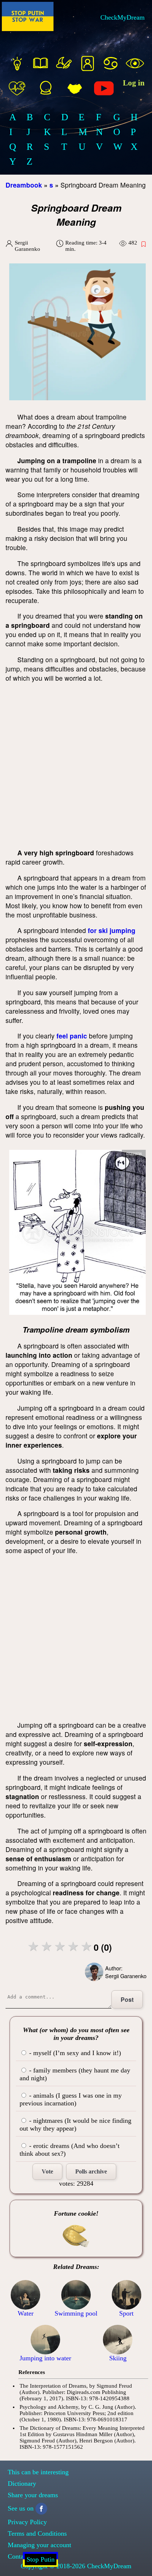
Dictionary (22, 2484)
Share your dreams (33, 2495)
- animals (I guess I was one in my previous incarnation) (71, 2099)
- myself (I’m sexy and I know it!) (74, 2053)
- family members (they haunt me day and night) (75, 2074)
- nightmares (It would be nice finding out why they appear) (75, 2124)
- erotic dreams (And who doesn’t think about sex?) (70, 2150)
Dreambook (24, 185)
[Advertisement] (76, 765)
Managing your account (39, 2545)
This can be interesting (38, 2472)
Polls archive (91, 2171)
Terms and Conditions (37, 2533)
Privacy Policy (27, 2522)
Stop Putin (41, 2559)
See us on (21, 2508)
